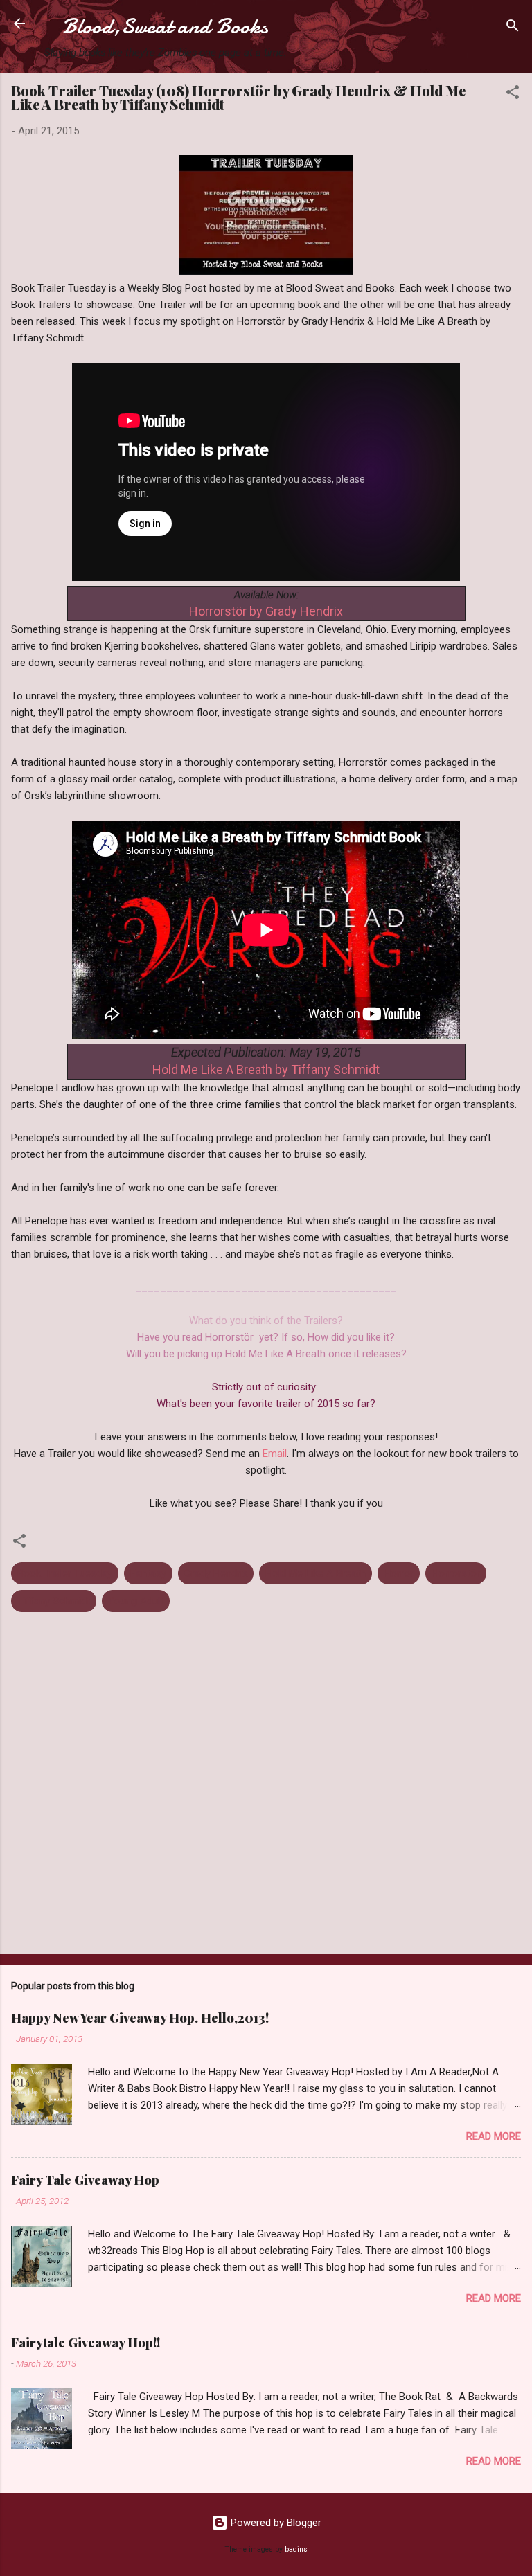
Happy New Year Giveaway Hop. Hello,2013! (140, 2018)
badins (296, 2549)
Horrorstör (456, 1573)
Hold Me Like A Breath (316, 1573)
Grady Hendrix (216, 1573)
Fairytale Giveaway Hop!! (86, 2343)
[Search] (513, 28)
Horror (399, 1573)
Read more (494, 2136)
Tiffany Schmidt (54, 1601)
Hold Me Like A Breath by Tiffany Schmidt (266, 1070)
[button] (513, 95)
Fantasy (148, 1573)
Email (275, 1454)
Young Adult (136, 1601)
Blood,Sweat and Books (165, 26)
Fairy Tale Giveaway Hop (85, 2180)
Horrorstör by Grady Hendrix (266, 611)
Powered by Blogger (275, 2523)
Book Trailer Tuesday (65, 1573)
